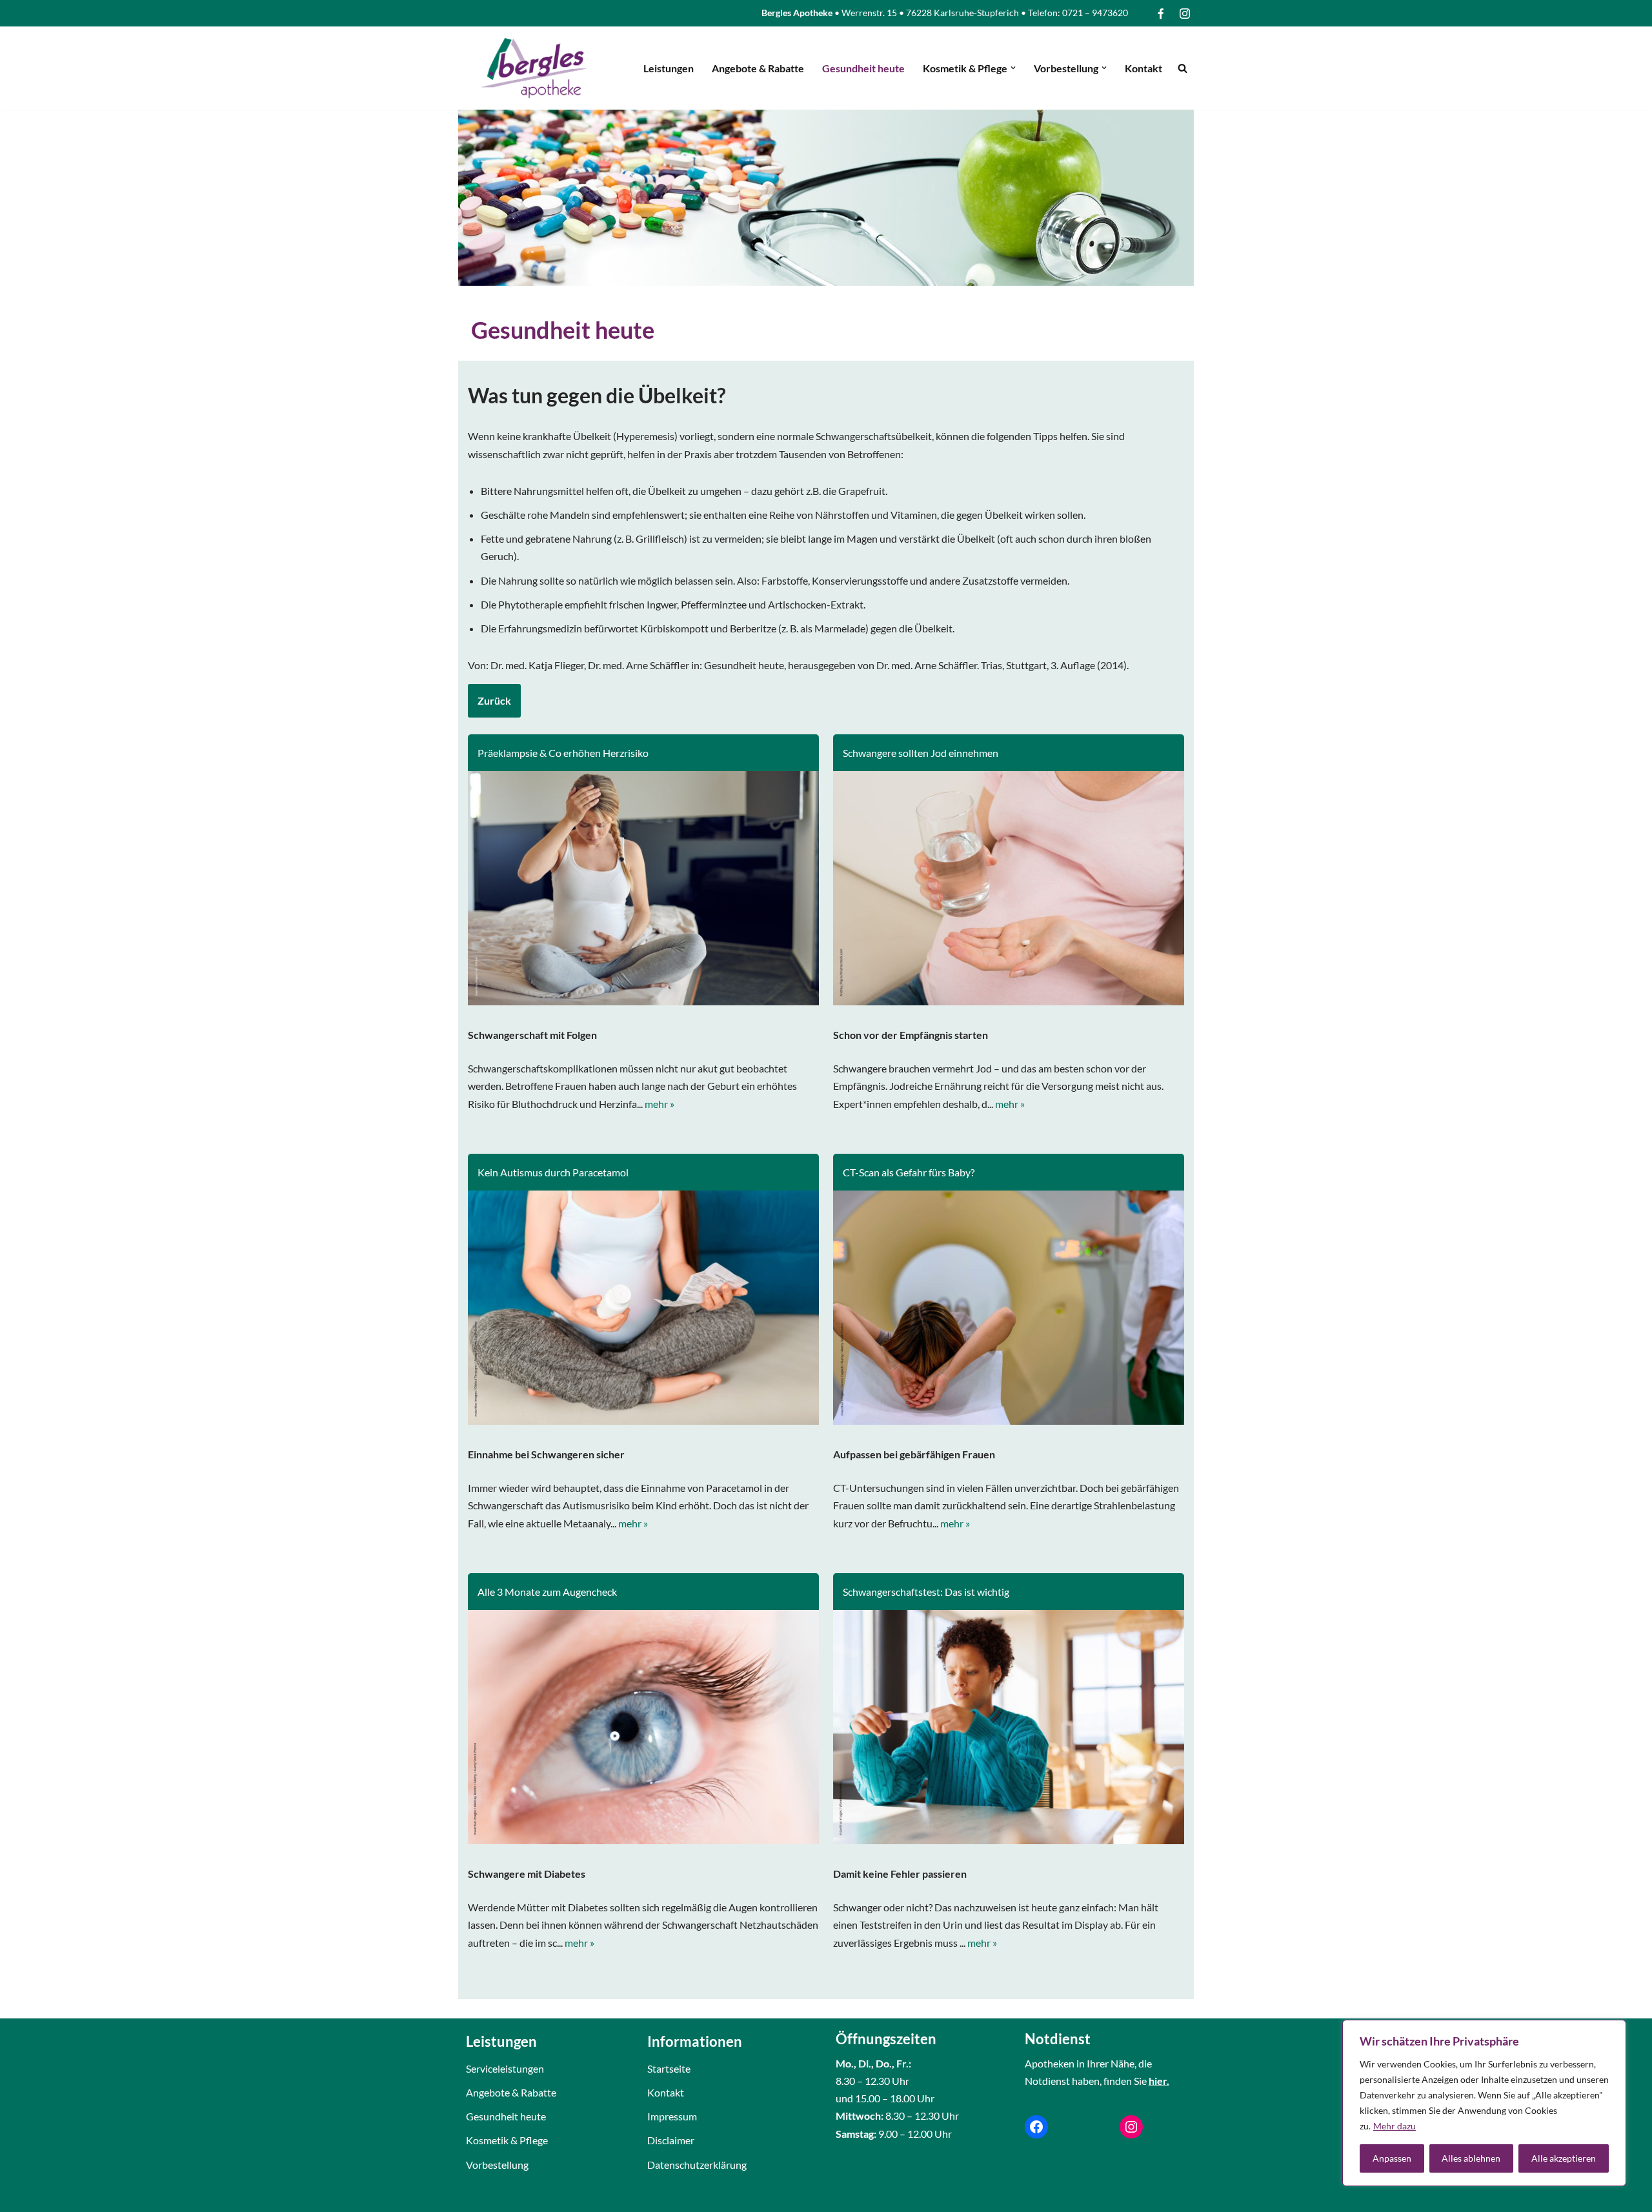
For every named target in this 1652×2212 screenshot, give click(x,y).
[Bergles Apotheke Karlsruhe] (534, 68)
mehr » (660, 1104)
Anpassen (1392, 2158)
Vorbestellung (497, 2165)
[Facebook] (1036, 2127)
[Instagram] (1131, 2127)
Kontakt (1143, 68)
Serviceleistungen (505, 2068)
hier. (1159, 2081)
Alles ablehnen (1471, 2158)
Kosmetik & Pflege (507, 2140)
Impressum (672, 2116)
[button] (1013, 68)
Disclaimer (671, 2140)
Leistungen (669, 68)
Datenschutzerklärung (697, 2165)
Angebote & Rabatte (758, 68)
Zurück (494, 700)
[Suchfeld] (1183, 68)
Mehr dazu (1395, 2126)
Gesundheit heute (863, 68)
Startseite (669, 2068)
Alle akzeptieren (1564, 2158)
